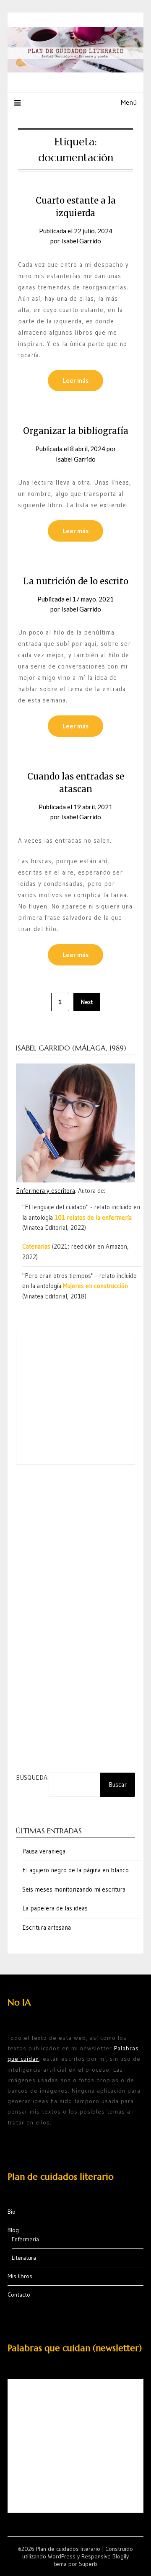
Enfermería (25, 2239)
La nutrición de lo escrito (76, 581)
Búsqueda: (32, 1777)
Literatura (24, 2258)
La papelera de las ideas (55, 1908)
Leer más (75, 380)
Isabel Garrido (81, 241)
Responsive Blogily (105, 2556)
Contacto (19, 2295)
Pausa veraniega (44, 1851)
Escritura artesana (47, 1927)
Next (87, 1002)
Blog (13, 2230)
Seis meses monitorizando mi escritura (74, 1889)
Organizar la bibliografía (76, 431)
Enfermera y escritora (46, 1191)
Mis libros (20, 2276)
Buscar (118, 1785)
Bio (12, 2212)
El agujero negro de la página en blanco (75, 1870)
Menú (129, 102)
